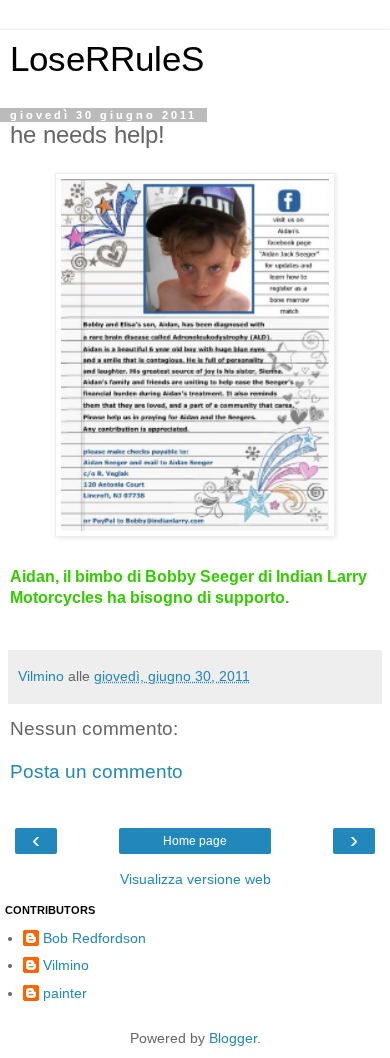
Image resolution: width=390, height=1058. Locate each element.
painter (65, 993)
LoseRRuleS (107, 59)
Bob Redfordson (94, 938)
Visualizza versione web (195, 879)
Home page (195, 841)
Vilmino (66, 965)
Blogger (233, 1038)
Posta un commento (96, 771)
